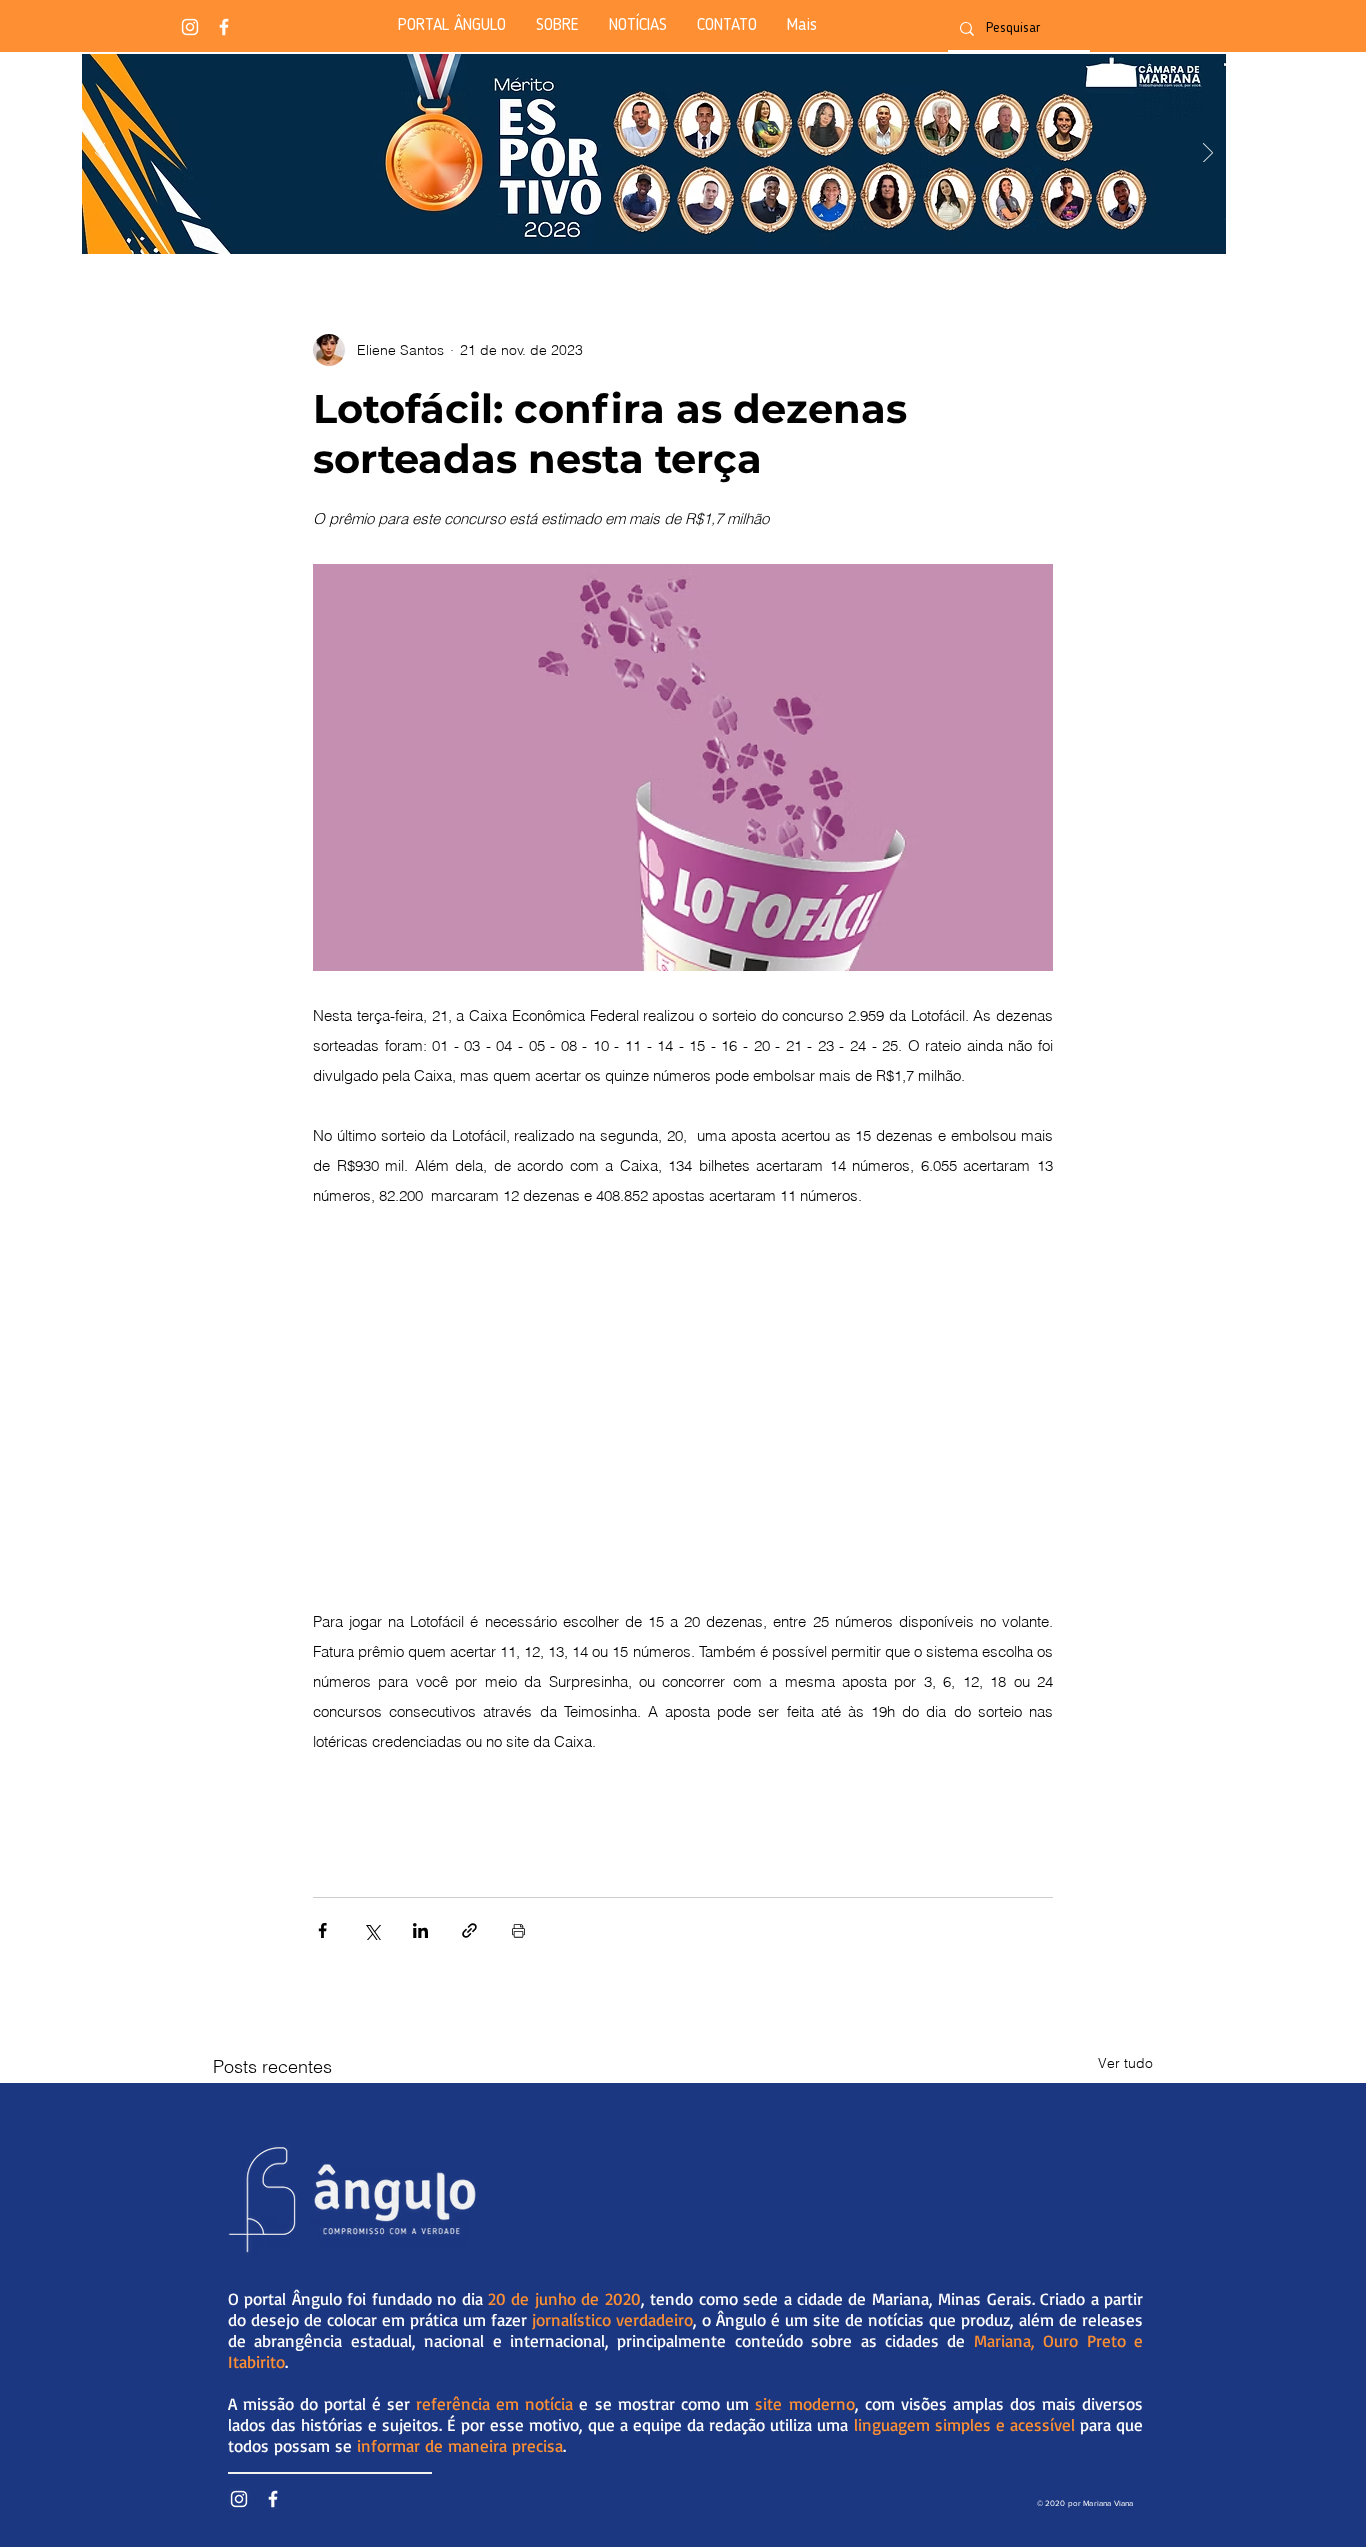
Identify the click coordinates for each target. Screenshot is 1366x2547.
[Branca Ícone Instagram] (190, 27)
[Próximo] (1208, 154)
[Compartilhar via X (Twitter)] (371, 1930)
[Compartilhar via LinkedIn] (420, 1930)
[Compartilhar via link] (469, 1930)
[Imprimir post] (518, 1930)
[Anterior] (100, 154)
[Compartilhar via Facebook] (322, 1930)
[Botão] (653, 154)
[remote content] (683, 1413)
